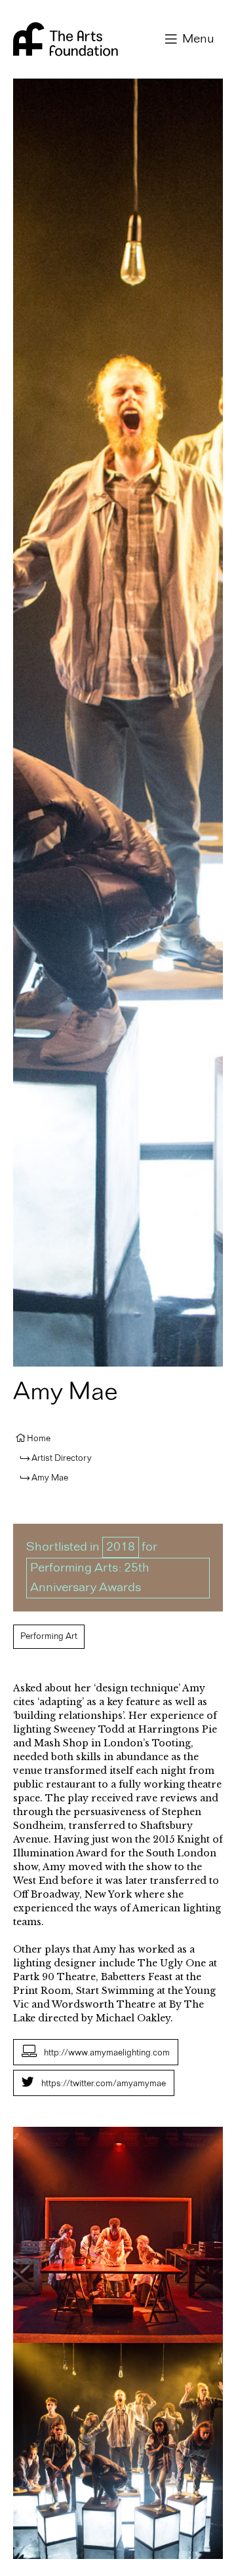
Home (39, 1439)
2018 (121, 1547)
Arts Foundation (66, 39)
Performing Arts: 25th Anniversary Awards (90, 1578)
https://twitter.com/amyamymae (104, 2084)
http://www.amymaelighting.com (107, 2053)
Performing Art (49, 1636)
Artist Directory (62, 1458)
